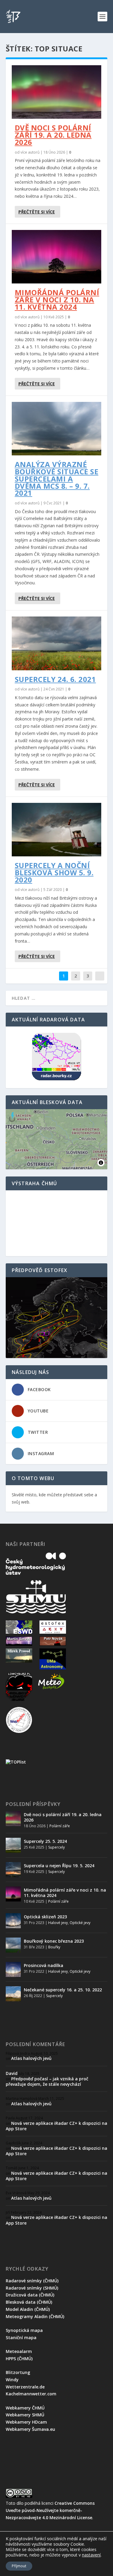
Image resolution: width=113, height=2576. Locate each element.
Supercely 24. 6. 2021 (55, 679)
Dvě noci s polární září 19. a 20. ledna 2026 (53, 135)
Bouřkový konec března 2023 (54, 1941)
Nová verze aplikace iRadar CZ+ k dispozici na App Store (56, 2126)
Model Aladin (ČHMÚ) (28, 2309)
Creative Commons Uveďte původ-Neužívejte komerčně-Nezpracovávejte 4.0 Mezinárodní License (50, 2510)
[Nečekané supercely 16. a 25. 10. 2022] (13, 1994)
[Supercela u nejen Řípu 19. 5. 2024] (13, 1870)
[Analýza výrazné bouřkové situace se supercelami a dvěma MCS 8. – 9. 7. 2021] (57, 429)
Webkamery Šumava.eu (30, 2429)
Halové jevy (58, 1923)
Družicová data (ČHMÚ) (30, 2295)
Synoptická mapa (24, 2330)
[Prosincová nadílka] (13, 1969)
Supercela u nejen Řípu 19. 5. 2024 (59, 1866)
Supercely (56, 1847)
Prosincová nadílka (44, 1965)
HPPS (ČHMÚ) (19, 2359)
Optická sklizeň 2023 (45, 1917)
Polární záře (60, 1826)
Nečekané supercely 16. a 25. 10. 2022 (63, 1990)
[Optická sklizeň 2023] (13, 1921)
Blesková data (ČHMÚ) (29, 2302)
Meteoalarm (19, 2351)
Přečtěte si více (37, 212)
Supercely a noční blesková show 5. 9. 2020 (54, 872)
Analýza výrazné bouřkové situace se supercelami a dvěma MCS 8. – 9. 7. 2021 (57, 479)
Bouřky (54, 1947)
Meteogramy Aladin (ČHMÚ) (35, 2316)
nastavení (91, 2555)
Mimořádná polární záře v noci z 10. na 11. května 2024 (57, 300)
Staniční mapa (21, 2337)
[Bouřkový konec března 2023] (13, 1945)
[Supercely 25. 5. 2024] (13, 1845)
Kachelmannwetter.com (31, 2394)
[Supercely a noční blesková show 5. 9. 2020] (57, 830)
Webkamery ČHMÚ (25, 2408)
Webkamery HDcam (26, 2422)
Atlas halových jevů (31, 2058)
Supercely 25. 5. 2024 (45, 1841)
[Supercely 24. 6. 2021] (57, 643)
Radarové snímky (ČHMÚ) (32, 2281)
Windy (12, 2380)
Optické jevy (80, 1923)
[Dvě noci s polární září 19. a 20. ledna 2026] (57, 92)
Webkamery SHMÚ (25, 2415)
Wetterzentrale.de (25, 2387)
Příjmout (19, 2566)
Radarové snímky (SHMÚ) (32, 2288)
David (12, 2073)
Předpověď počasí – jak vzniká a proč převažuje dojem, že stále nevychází (47, 2081)
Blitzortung (18, 2372)
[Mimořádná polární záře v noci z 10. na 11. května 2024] (57, 257)
